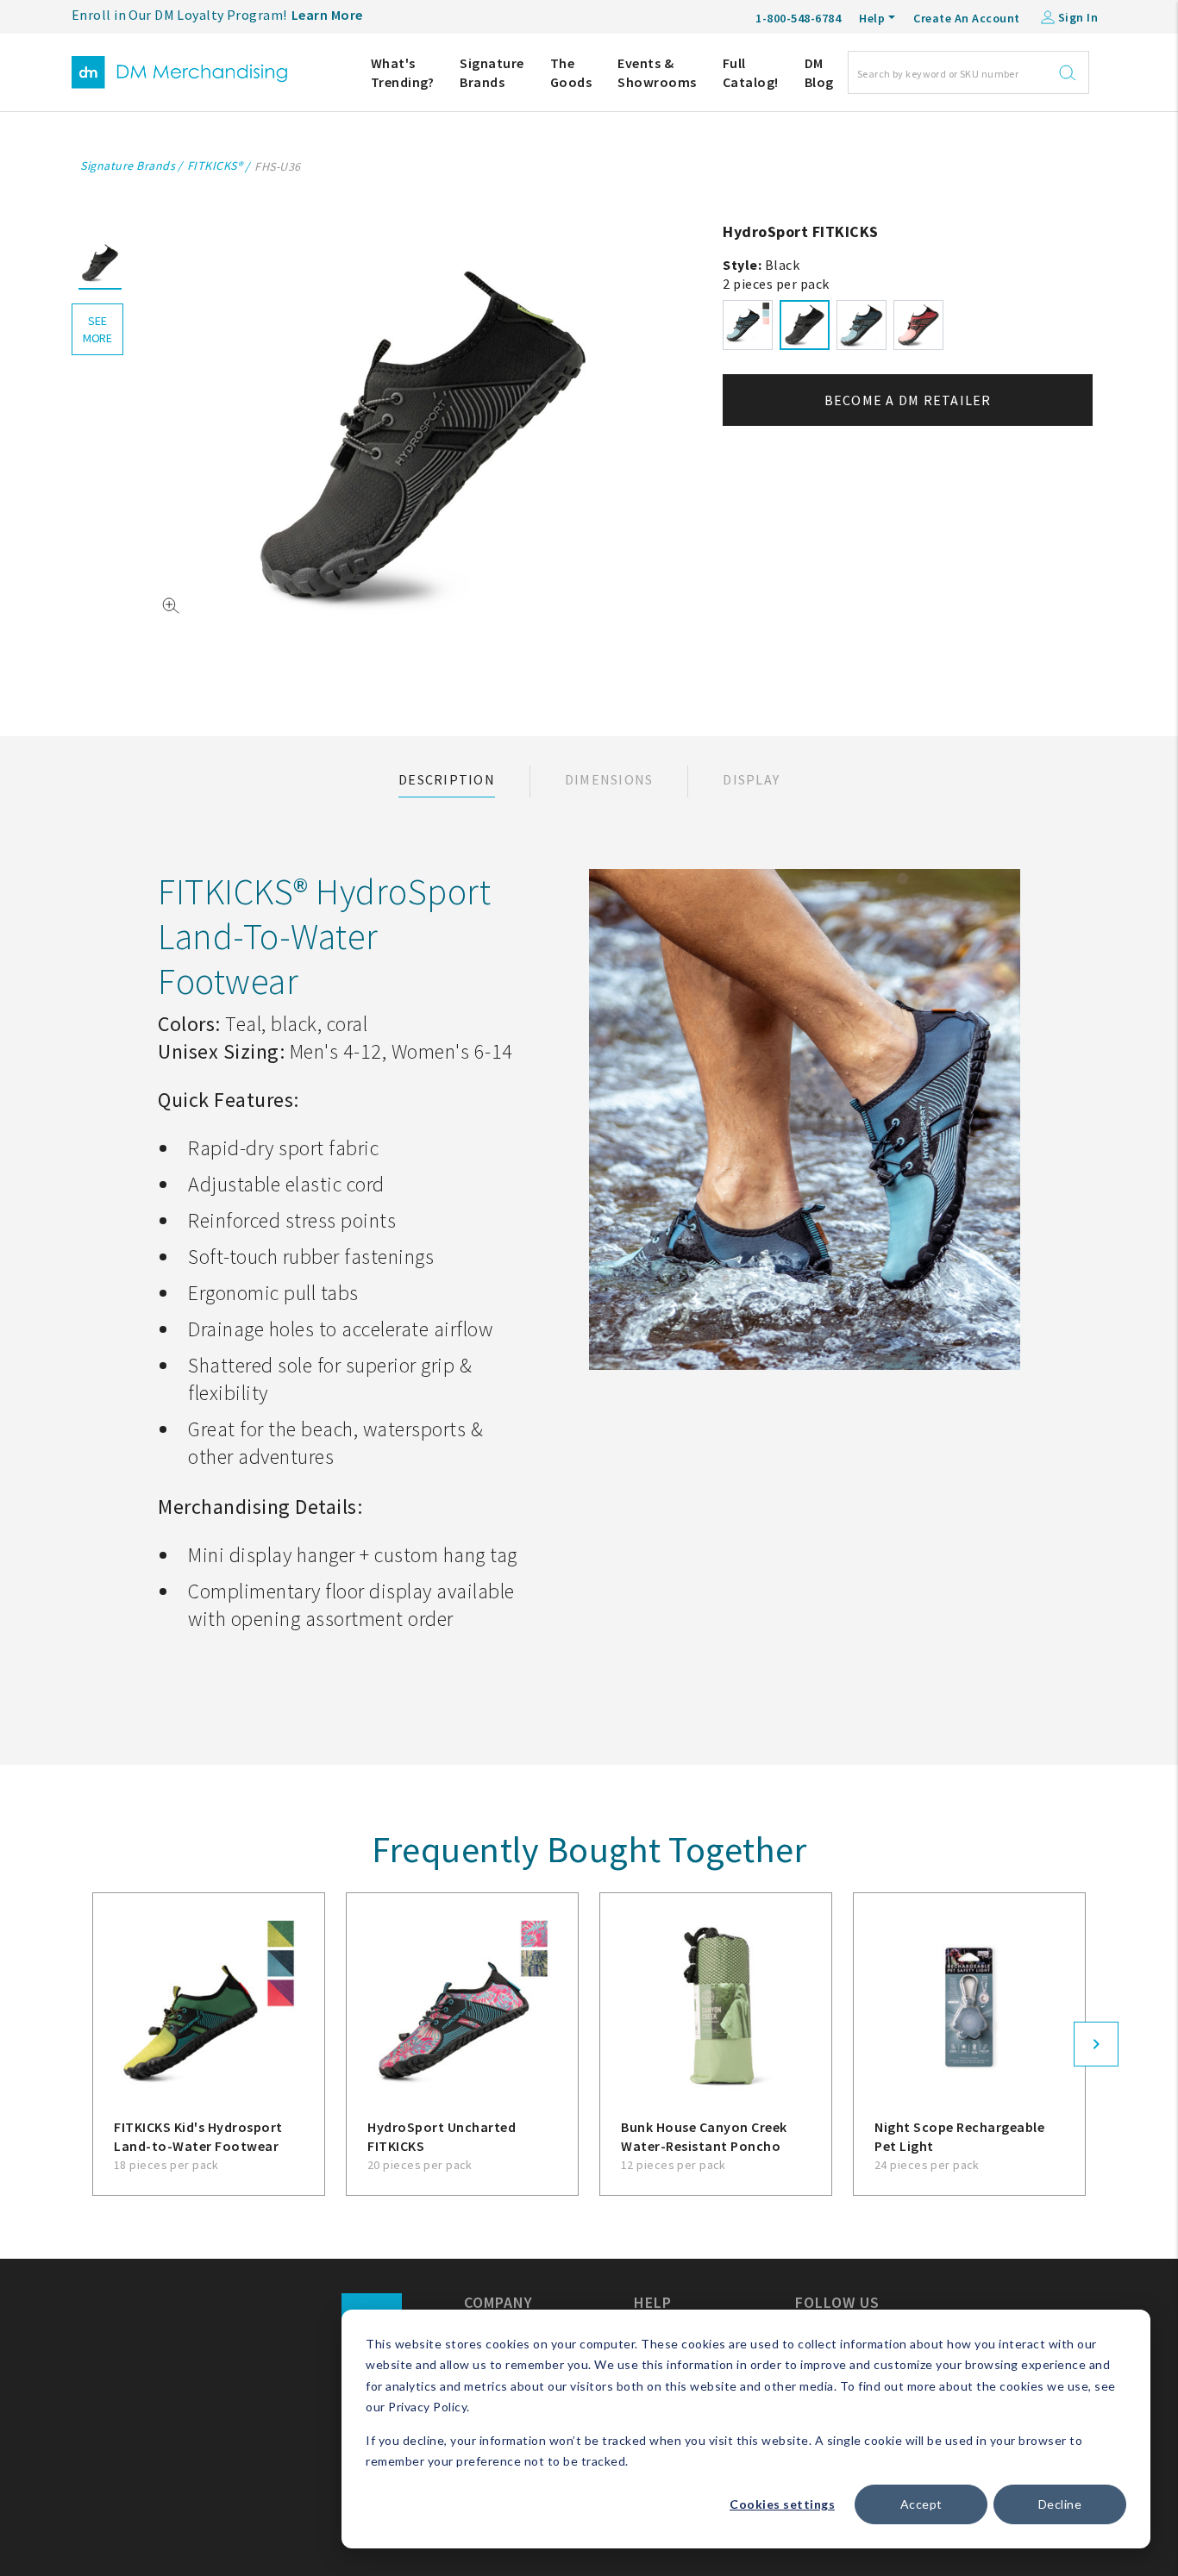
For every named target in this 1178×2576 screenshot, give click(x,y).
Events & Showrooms (657, 72)
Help (872, 18)
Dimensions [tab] (609, 779)
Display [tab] (751, 779)
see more (97, 329)
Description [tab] (447, 779)
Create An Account (967, 18)
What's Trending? (403, 72)
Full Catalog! (751, 72)
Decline (1060, 2504)
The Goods (571, 72)
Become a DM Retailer (908, 400)
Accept (921, 2504)
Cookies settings (782, 2504)
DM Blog (819, 72)
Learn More (327, 15)
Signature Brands (492, 72)
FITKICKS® (215, 166)
